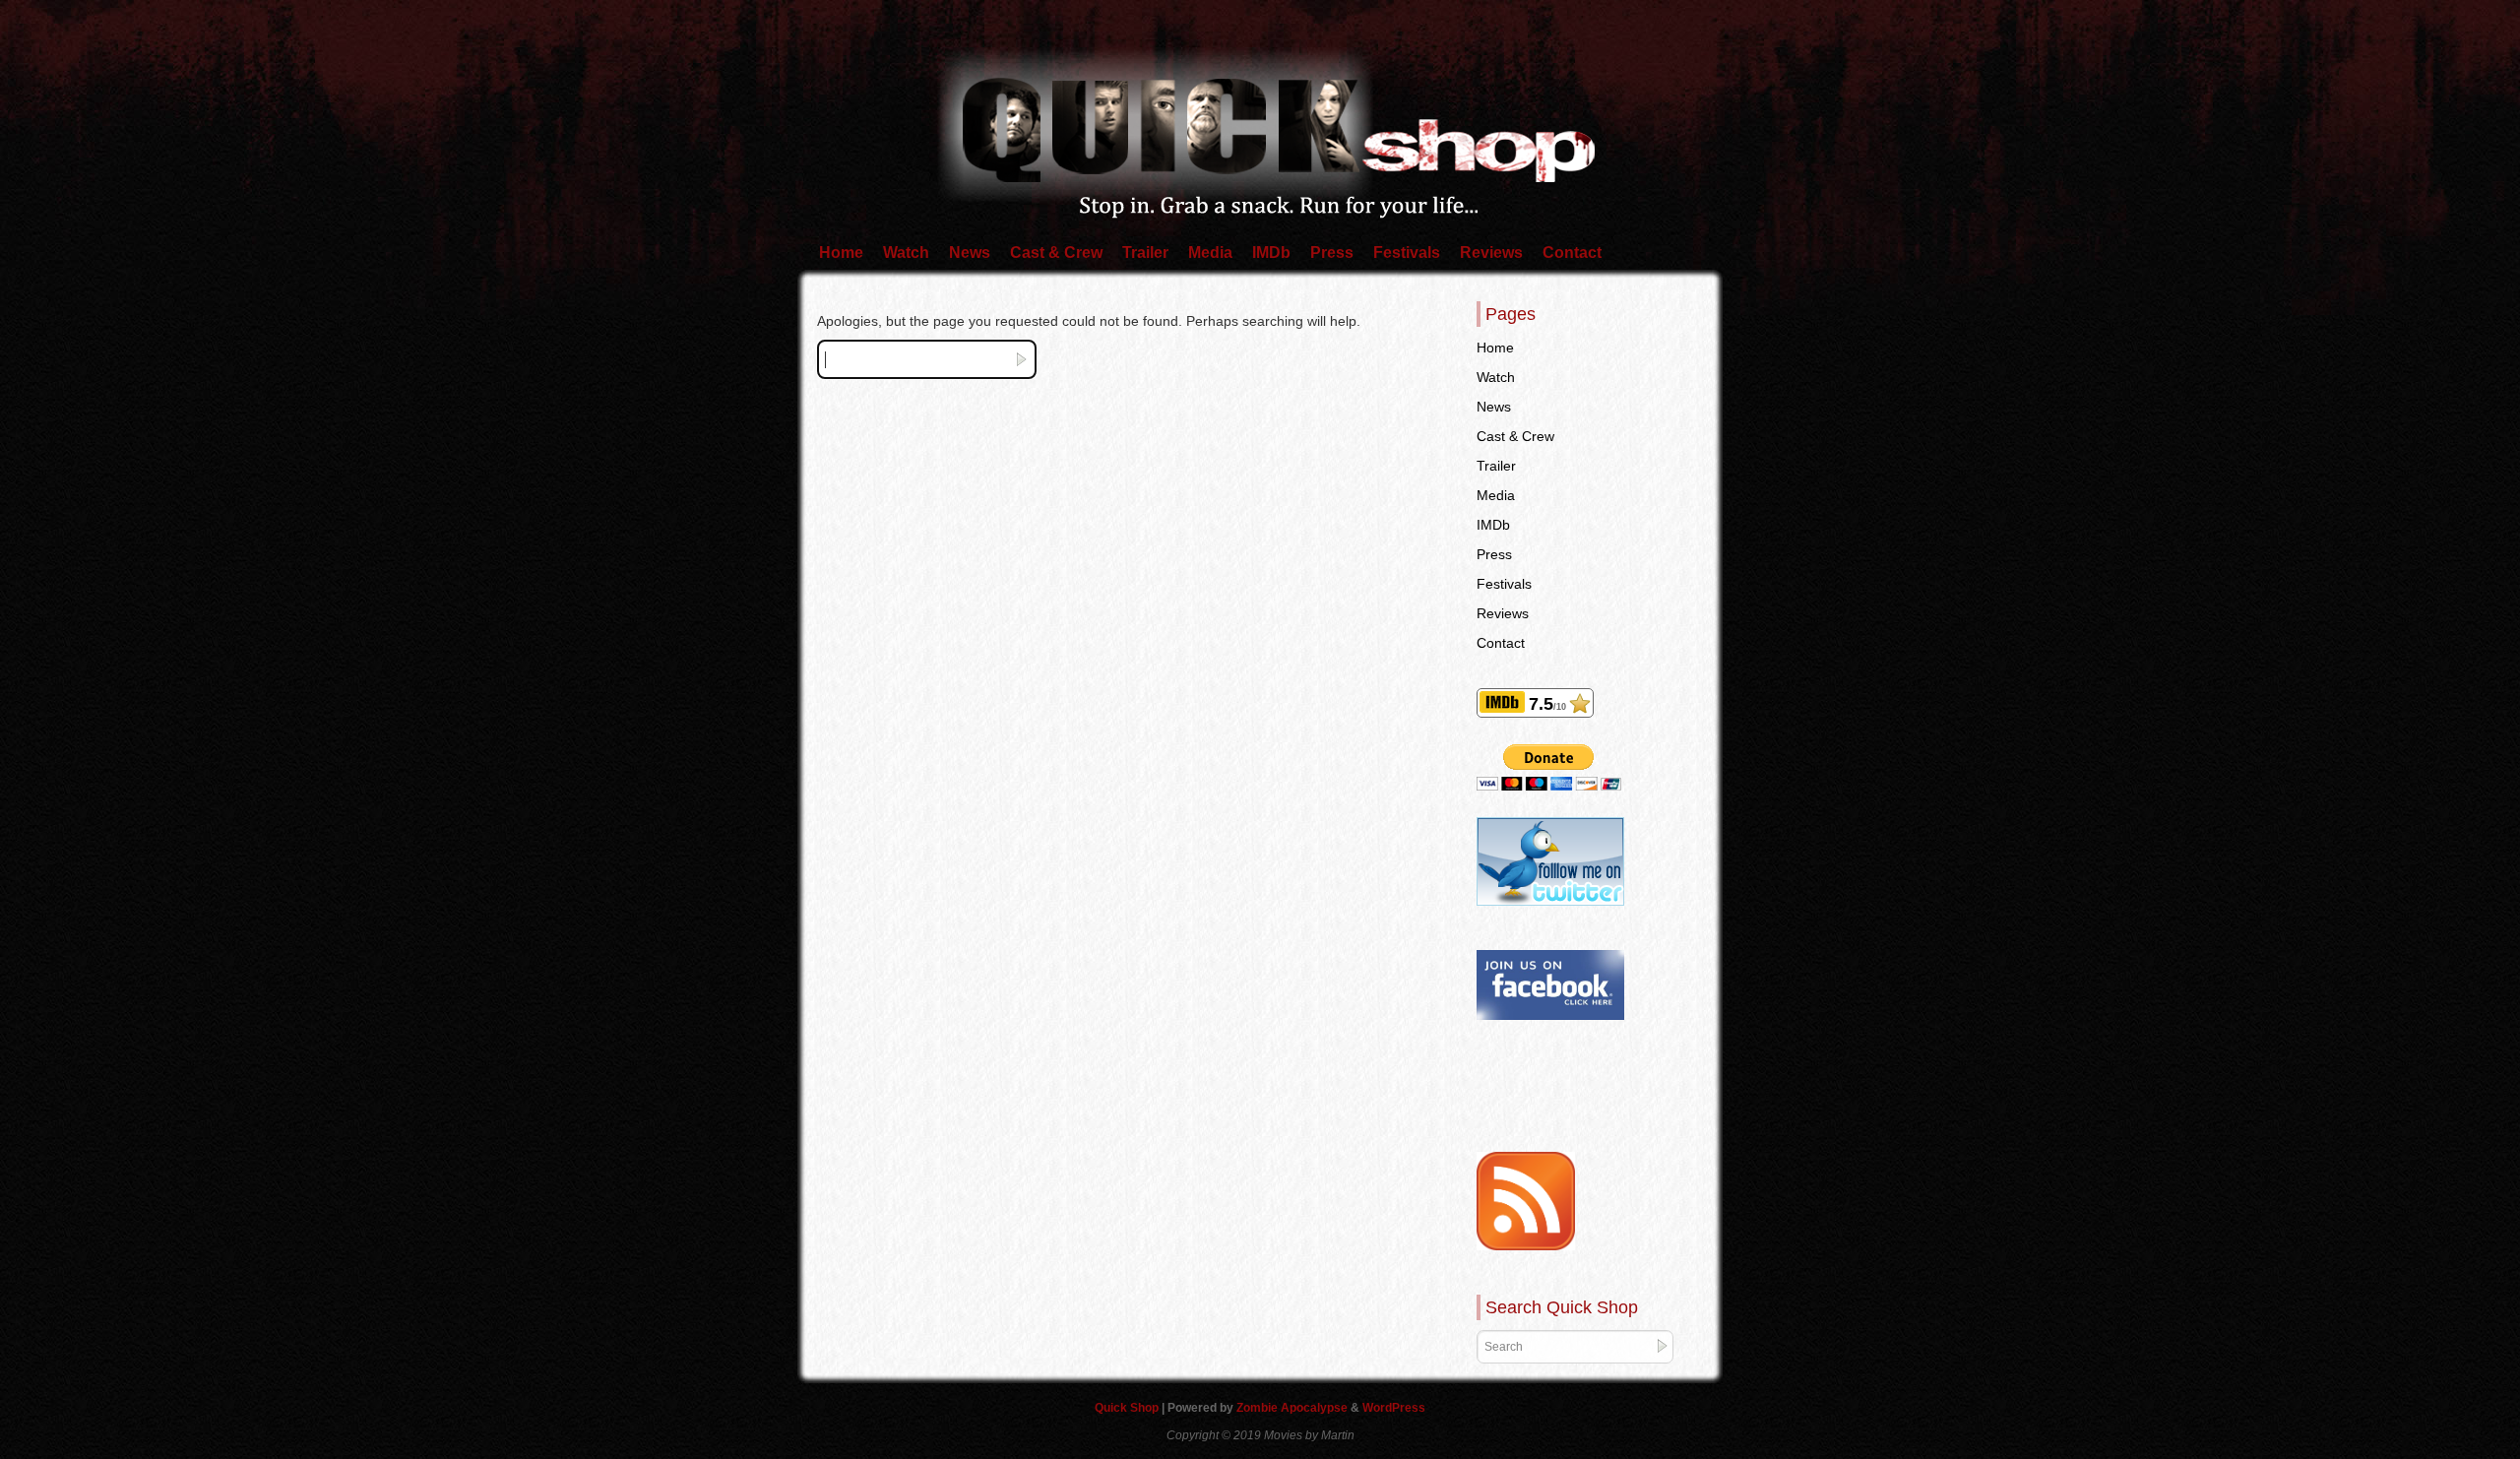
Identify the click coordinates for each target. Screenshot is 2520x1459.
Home (841, 253)
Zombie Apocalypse (1293, 1408)
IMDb (1271, 253)
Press (1332, 253)
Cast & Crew (1056, 253)
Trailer (1145, 253)
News (970, 253)
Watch (906, 253)
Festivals (1407, 253)
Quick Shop (1128, 1408)
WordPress (1394, 1408)
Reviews (1491, 253)
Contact (1572, 253)
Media (1210, 253)
